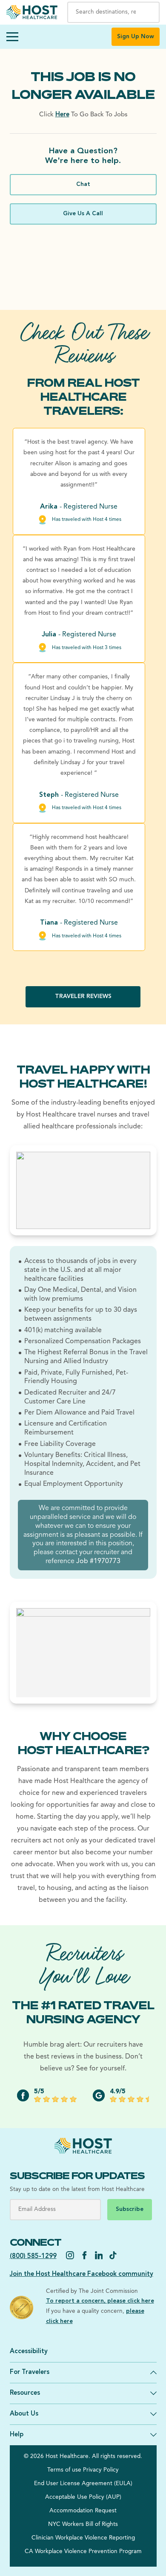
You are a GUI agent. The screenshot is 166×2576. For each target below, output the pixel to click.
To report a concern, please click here (100, 2301)
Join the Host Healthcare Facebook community (82, 2274)
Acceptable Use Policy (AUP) (83, 2497)
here (62, 115)
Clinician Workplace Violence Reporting (83, 2538)
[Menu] (12, 37)
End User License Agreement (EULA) (83, 2484)
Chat (83, 184)
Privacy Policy (101, 2470)
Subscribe (130, 2209)
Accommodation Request (83, 2511)
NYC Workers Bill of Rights (83, 2524)
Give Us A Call (83, 214)
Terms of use (64, 2470)
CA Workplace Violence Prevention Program (83, 2552)
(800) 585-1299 (33, 2257)
